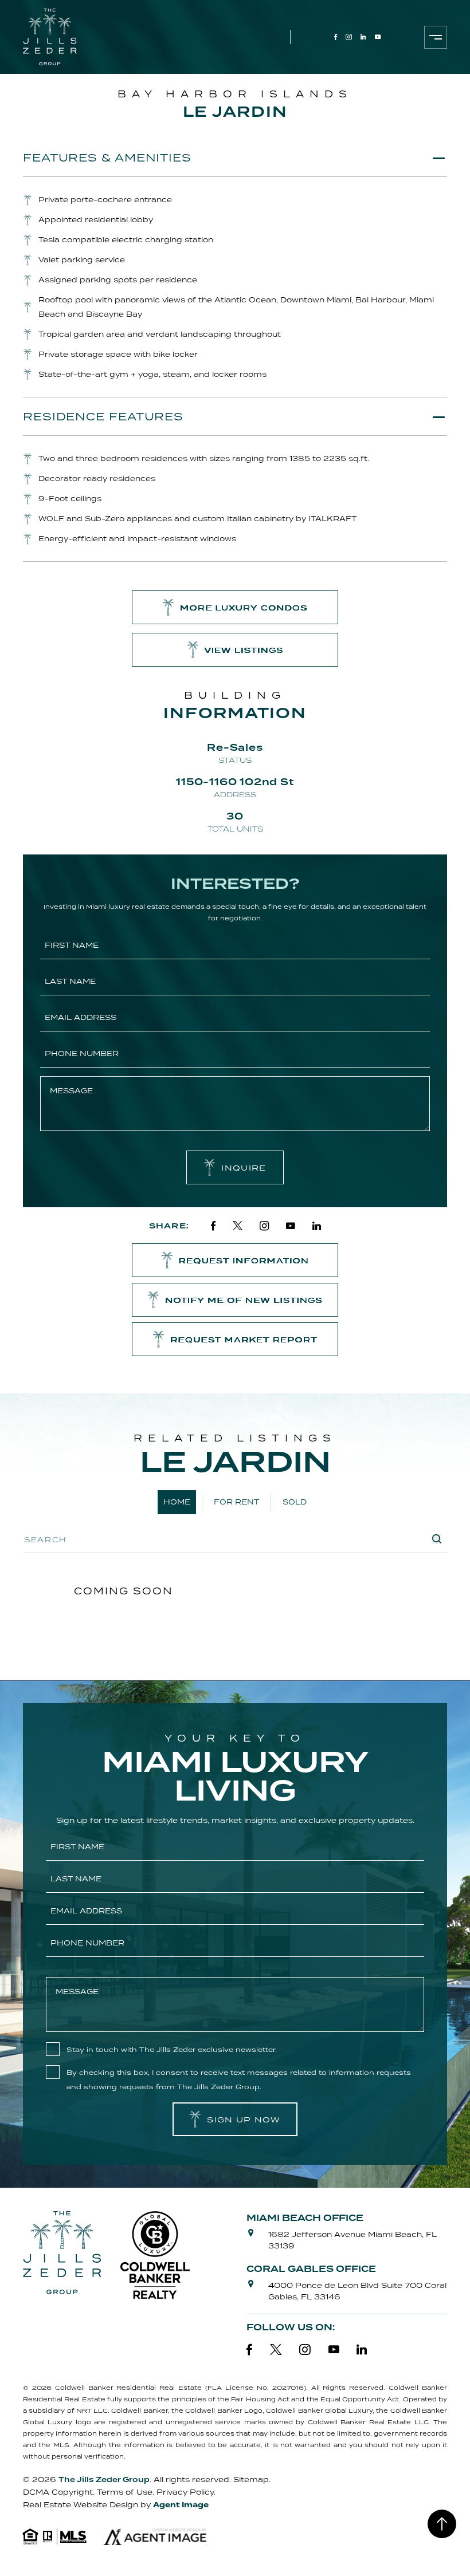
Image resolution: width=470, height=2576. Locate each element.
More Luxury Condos (244, 608)
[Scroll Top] (442, 2524)
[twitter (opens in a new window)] (276, 2350)
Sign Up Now (244, 2120)
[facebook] (213, 1226)
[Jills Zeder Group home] (50, 37)
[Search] (437, 1539)
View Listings (244, 650)
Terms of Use (125, 2492)
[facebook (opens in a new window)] (336, 37)
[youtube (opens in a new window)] (378, 37)
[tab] (235, 157)
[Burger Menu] (436, 37)
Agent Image (181, 2505)
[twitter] (238, 1226)
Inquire (244, 1168)
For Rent (236, 1502)
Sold (295, 1502)
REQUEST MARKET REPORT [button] (244, 1340)
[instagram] (264, 1226)
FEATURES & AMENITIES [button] (107, 157)
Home (177, 1502)
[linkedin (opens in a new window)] (363, 37)
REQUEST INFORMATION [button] (244, 1261)
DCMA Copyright (58, 2492)
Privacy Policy (185, 2492)
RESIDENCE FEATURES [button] (103, 416)
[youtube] (291, 1226)
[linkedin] (317, 1226)
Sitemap (251, 2480)
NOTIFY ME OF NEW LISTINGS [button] (244, 1300)
